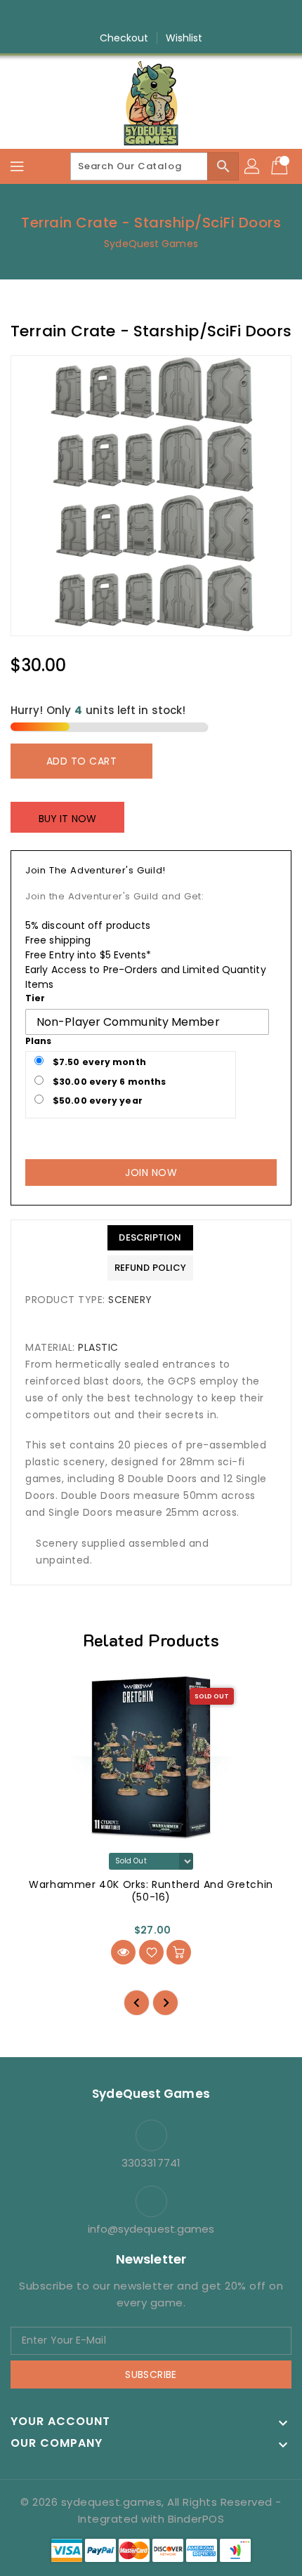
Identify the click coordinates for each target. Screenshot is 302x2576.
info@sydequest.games (151, 2229)
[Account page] (253, 166)
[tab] (150, 1238)
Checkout (124, 38)
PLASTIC (98, 1347)
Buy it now (67, 819)
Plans (39, 1041)
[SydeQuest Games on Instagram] (138, 16)
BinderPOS (196, 2519)
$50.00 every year (97, 1101)
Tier (35, 998)
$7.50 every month (98, 1062)
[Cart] (281, 166)
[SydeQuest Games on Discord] (191, 16)
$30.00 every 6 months (108, 1082)
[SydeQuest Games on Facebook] (111, 16)
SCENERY (130, 1300)
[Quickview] (123, 1952)
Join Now (151, 1173)
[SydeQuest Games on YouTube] (164, 16)
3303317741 (151, 2163)
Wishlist (184, 38)
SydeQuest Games (151, 244)
